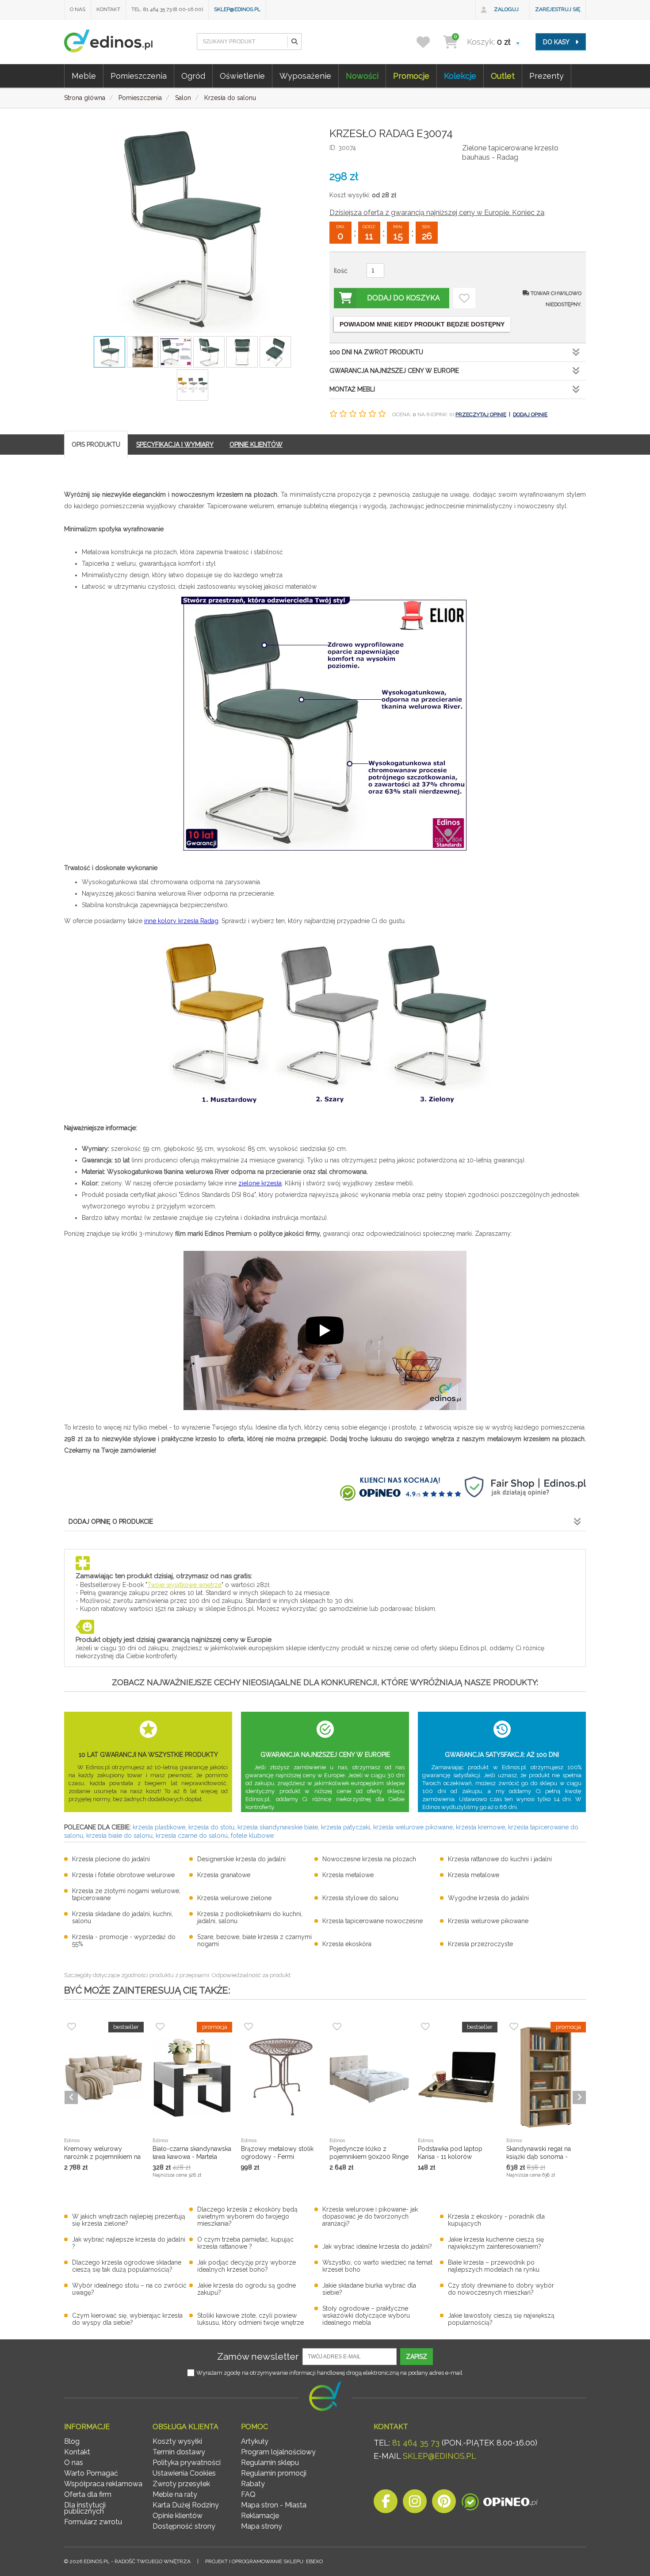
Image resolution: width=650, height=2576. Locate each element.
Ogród (193, 76)
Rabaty (253, 2484)
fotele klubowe (252, 1836)
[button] (294, 42)
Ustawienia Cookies (184, 2473)
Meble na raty (175, 2494)
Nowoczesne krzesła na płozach (369, 1859)
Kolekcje (460, 76)
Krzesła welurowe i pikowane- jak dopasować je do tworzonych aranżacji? (370, 2216)
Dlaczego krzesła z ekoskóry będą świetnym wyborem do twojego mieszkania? (247, 2216)
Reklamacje (260, 2516)
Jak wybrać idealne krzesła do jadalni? (377, 2246)
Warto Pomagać (91, 2473)
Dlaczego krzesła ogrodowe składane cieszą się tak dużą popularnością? (127, 2266)
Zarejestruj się (558, 9)
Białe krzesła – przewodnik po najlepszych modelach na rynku (494, 2266)
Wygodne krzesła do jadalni (488, 1898)
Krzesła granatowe (224, 1875)
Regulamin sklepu (270, 2463)
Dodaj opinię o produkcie (111, 1522)
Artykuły (255, 2441)
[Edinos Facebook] (386, 2504)
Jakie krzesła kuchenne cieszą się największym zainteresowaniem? (496, 2243)
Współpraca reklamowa (103, 2484)
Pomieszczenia (139, 76)
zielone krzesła (260, 1183)
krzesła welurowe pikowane (413, 1827)
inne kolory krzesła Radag (181, 921)
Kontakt (108, 9)
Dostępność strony (184, 2526)
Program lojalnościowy (278, 2452)
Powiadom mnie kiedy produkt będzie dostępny (422, 324)
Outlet (503, 76)
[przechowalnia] (429, 42)
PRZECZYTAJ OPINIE (481, 414)
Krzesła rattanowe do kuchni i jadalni (500, 1859)
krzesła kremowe (480, 1827)
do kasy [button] (557, 42)
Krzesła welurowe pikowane (488, 1921)
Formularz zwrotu (93, 2522)
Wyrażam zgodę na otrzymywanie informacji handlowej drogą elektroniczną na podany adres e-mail (329, 2373)
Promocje (411, 76)
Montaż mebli (352, 389)
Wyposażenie (305, 76)
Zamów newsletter (258, 2356)
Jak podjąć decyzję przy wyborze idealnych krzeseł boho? (247, 2266)
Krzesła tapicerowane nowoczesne (373, 1921)
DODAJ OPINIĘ (530, 414)
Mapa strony (262, 2526)
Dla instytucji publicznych (85, 2508)
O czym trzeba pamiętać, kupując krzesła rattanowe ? (245, 2243)
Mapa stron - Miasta (274, 2505)
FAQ (248, 2494)
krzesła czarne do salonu (192, 1836)
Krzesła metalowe (348, 1875)
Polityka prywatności (187, 2463)
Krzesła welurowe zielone (234, 1898)
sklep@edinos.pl (237, 9)
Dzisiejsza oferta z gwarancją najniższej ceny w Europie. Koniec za (437, 213)
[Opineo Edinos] (499, 2504)
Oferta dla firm (88, 2494)
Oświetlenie (242, 76)
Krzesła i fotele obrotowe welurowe (123, 1875)
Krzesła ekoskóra (347, 1944)
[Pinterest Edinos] (444, 2504)
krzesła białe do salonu (119, 1836)
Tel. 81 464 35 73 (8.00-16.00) (167, 9)
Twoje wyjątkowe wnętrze (184, 1585)
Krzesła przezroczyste (480, 1944)
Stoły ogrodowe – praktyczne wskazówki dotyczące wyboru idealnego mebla (366, 2315)
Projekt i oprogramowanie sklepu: (264, 2561)
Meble (84, 76)
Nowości (362, 76)
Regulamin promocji (274, 2473)
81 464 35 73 (416, 2443)
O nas (78, 9)
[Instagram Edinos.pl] (415, 2504)
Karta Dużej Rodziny (186, 2505)
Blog (72, 2441)
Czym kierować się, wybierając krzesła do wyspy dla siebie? (127, 2319)
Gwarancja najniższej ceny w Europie (394, 371)
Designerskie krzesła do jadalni (241, 1859)
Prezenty (547, 76)
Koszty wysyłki (177, 2441)
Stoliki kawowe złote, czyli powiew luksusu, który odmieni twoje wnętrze (250, 2319)
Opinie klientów (178, 2516)
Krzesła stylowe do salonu (360, 1898)
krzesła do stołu (211, 1827)
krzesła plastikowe (159, 1827)
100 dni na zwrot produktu (376, 352)
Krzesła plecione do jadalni (111, 1859)
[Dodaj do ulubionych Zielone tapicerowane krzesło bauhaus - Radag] (464, 298)
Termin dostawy (179, 2452)
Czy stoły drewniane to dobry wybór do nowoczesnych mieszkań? (501, 2289)
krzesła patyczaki (346, 1827)
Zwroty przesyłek (181, 2484)
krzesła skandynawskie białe (278, 1827)
